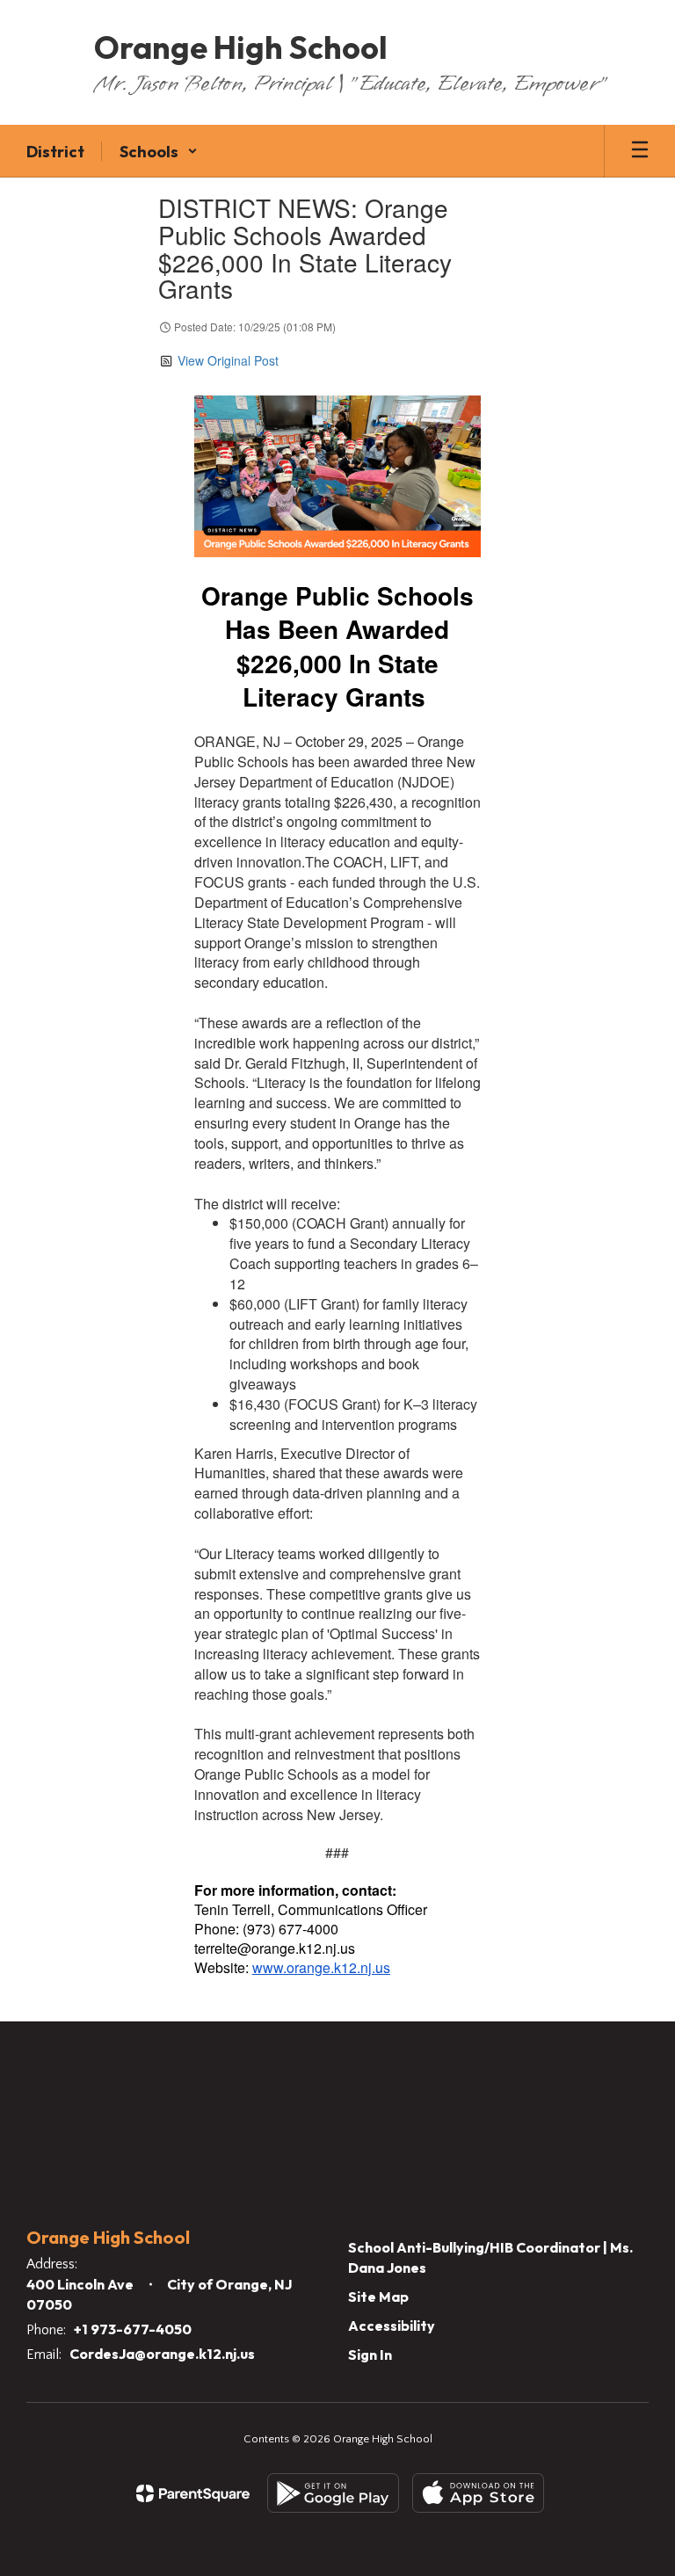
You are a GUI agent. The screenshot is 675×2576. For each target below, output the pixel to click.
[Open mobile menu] (640, 151)
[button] (159, 151)
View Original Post (228, 360)
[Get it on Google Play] (333, 2493)
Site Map (378, 2297)
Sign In (370, 2355)
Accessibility (392, 2326)
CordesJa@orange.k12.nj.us (162, 2354)
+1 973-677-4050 (133, 2329)
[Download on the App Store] (478, 2493)
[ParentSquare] (193, 2493)
